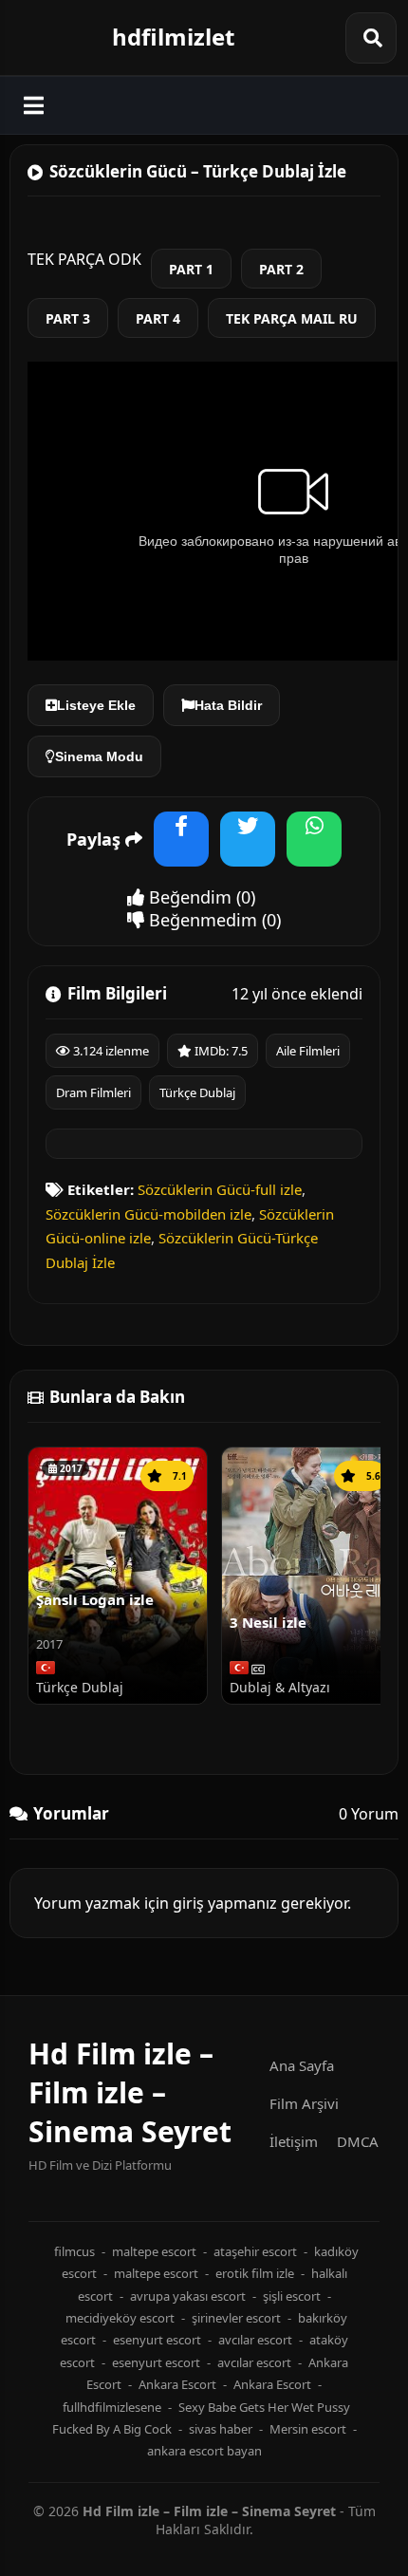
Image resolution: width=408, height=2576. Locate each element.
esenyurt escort (157, 2340)
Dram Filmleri (93, 1092)
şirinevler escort (236, 2318)
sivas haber (221, 2429)
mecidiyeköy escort (120, 2318)
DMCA (358, 2141)
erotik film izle (255, 2273)
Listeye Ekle (96, 705)
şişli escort (292, 2296)
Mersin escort (308, 2429)
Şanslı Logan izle (95, 1599)
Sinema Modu (99, 756)
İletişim (294, 2141)
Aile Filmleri (308, 1051)
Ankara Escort (177, 2384)
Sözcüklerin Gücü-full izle (220, 1189)
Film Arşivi (304, 2103)
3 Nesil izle (268, 1622)
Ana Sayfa (302, 2065)
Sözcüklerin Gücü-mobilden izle (148, 1214)
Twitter (248, 851)
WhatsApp (314, 851)
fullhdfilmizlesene (112, 2407)
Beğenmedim (201, 920)
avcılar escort (255, 2340)
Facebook (181, 851)
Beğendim (188, 897)
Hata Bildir (228, 705)
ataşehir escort (255, 2251)
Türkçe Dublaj (197, 1092)
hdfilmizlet (173, 37)
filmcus (74, 2251)
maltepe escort (154, 2251)
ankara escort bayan (204, 2451)
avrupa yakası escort (188, 2296)
